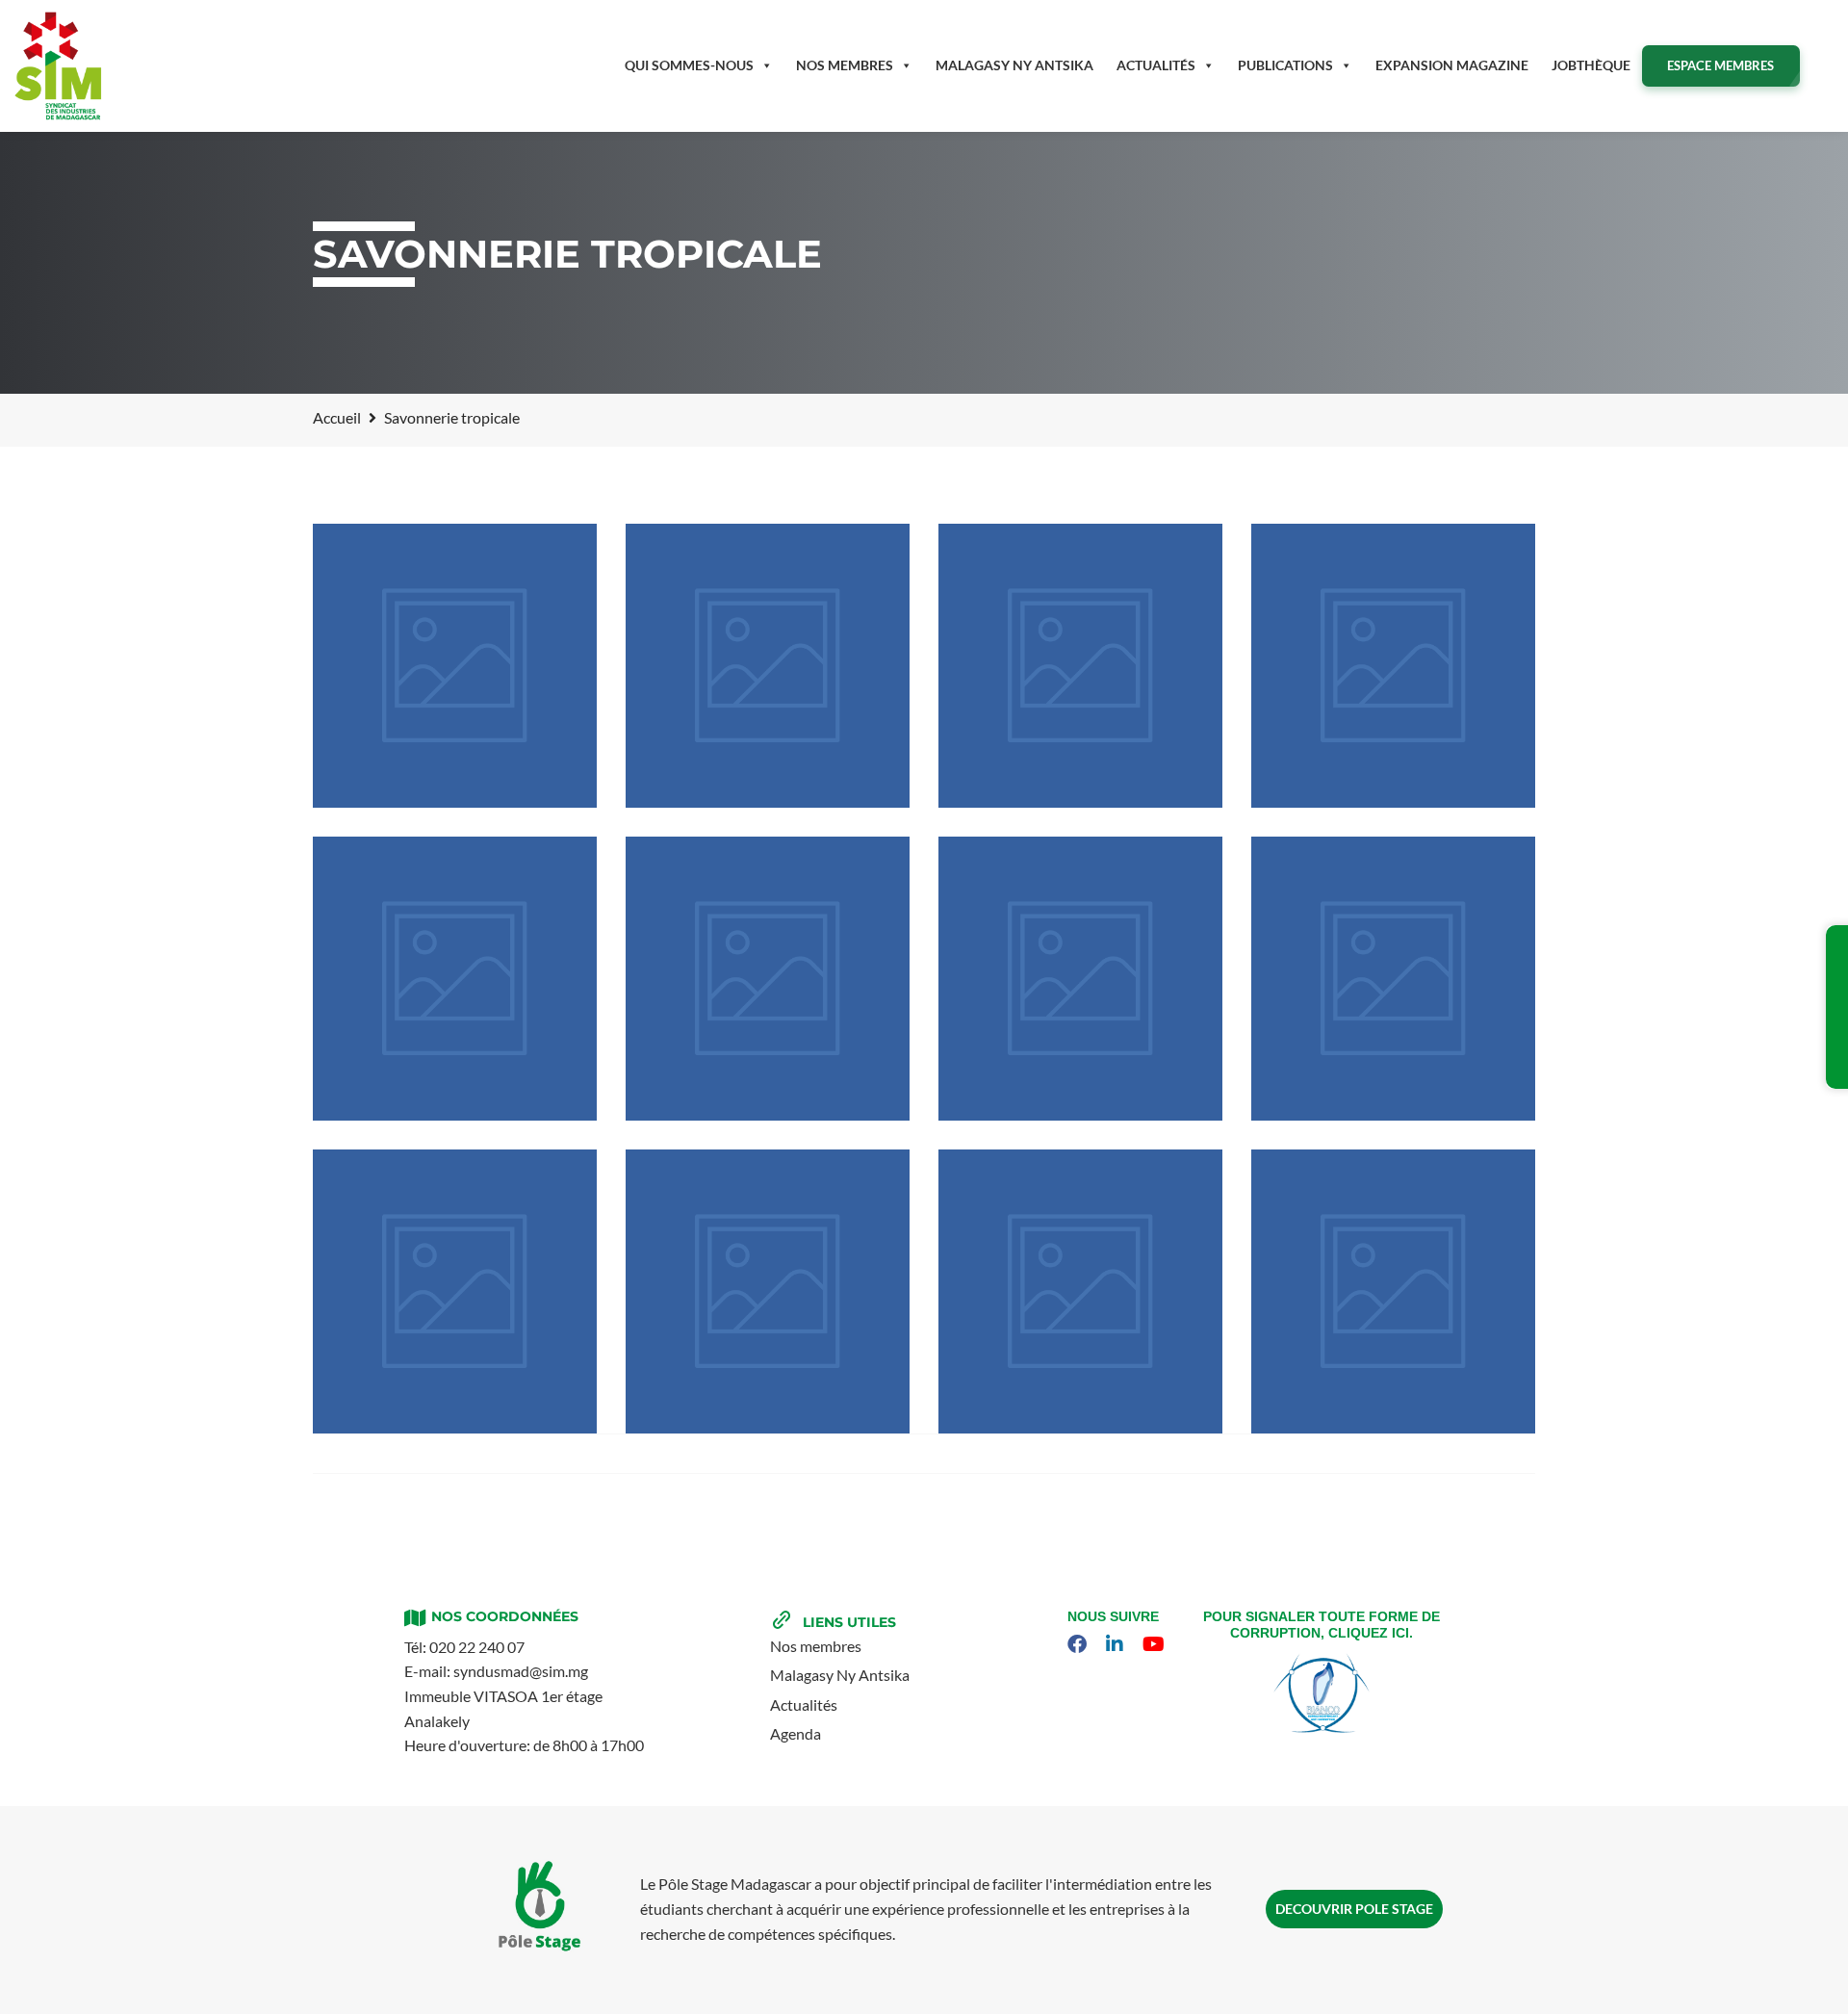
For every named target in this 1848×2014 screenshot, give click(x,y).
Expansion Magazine (1452, 65)
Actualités (1156, 65)
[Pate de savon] (1080, 666)
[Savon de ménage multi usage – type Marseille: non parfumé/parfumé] (1393, 1291)
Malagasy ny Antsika (1014, 65)
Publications (1285, 65)
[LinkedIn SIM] (1117, 1644)
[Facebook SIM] (1079, 1644)
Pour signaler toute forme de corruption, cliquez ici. (1322, 1625)
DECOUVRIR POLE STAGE (1354, 1909)
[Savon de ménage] (768, 1291)
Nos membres (845, 65)
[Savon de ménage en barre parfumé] (1080, 1291)
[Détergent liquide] (1393, 666)
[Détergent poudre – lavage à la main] (455, 1291)
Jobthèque (1591, 65)
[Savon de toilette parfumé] (768, 979)
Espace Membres (1720, 65)
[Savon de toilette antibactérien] (455, 666)
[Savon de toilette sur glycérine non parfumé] (1080, 979)
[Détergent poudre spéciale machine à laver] (1393, 979)
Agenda (796, 1733)
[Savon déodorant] (455, 979)
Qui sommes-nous (689, 65)
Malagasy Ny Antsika (840, 1675)
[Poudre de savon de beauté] (768, 666)
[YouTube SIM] (1156, 1644)
